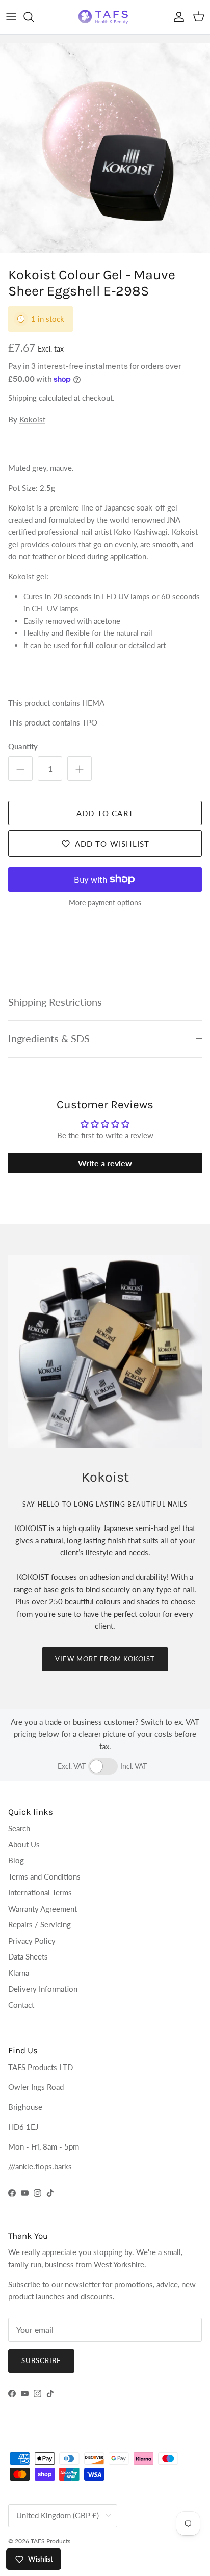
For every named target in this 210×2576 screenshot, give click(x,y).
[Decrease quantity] (20, 768)
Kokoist (32, 419)
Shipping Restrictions (55, 1002)
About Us (24, 1844)
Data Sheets (28, 1956)
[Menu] (11, 17)
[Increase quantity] (80, 768)
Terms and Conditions (44, 1876)
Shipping (22, 398)
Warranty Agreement (43, 1909)
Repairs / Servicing (40, 1924)
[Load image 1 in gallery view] (105, 148)
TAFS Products (50, 2541)
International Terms (40, 1892)
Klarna (19, 1973)
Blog (16, 1860)
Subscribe (41, 2360)
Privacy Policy (32, 1941)
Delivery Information (43, 1989)
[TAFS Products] (105, 17)
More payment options (105, 903)
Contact (21, 2005)
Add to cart (105, 813)
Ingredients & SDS (49, 1039)
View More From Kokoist (105, 1659)
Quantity (23, 746)
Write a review (105, 1163)
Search (19, 1828)
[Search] (34, 17)
